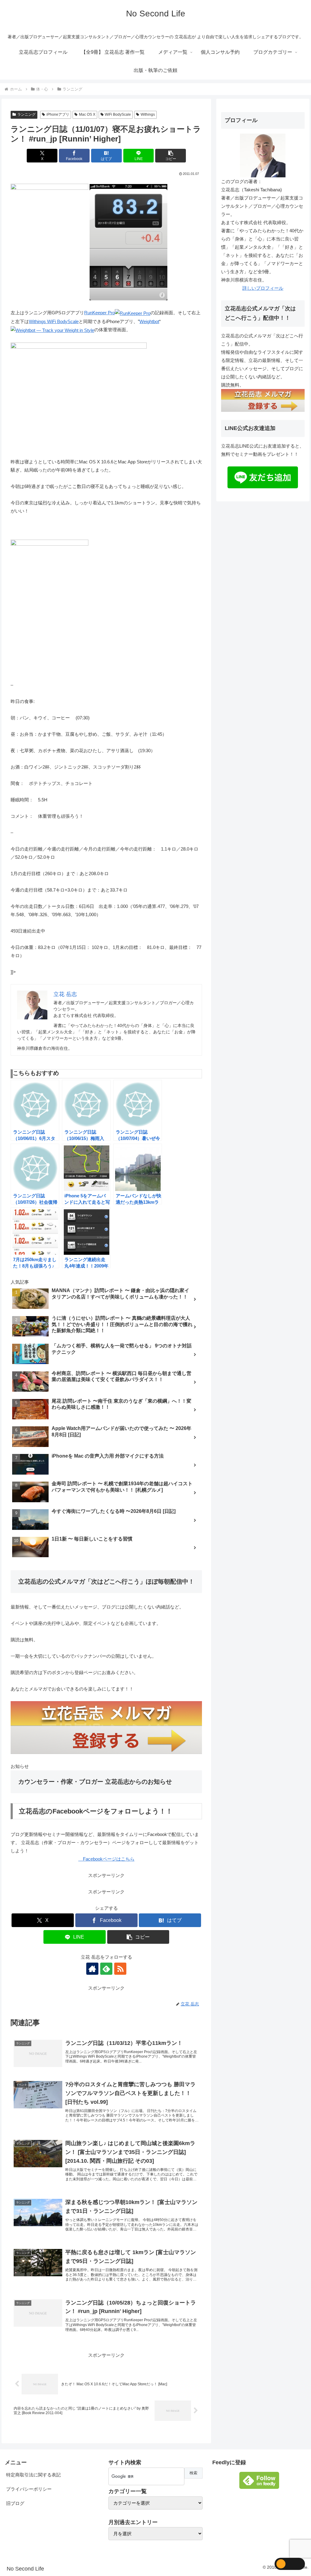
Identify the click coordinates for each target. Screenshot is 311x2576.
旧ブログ (15, 2503)
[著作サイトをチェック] (92, 1969)
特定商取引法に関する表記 (33, 2475)
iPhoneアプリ (58, 114)
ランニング (26, 114)
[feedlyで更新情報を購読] (106, 1969)
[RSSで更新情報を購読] (120, 1969)
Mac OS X (87, 114)
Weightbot (149, 321)
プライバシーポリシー (29, 2489)
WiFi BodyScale (118, 114)
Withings (148, 114)
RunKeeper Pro (99, 313)
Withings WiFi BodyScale (54, 321)
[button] (171, 156)
